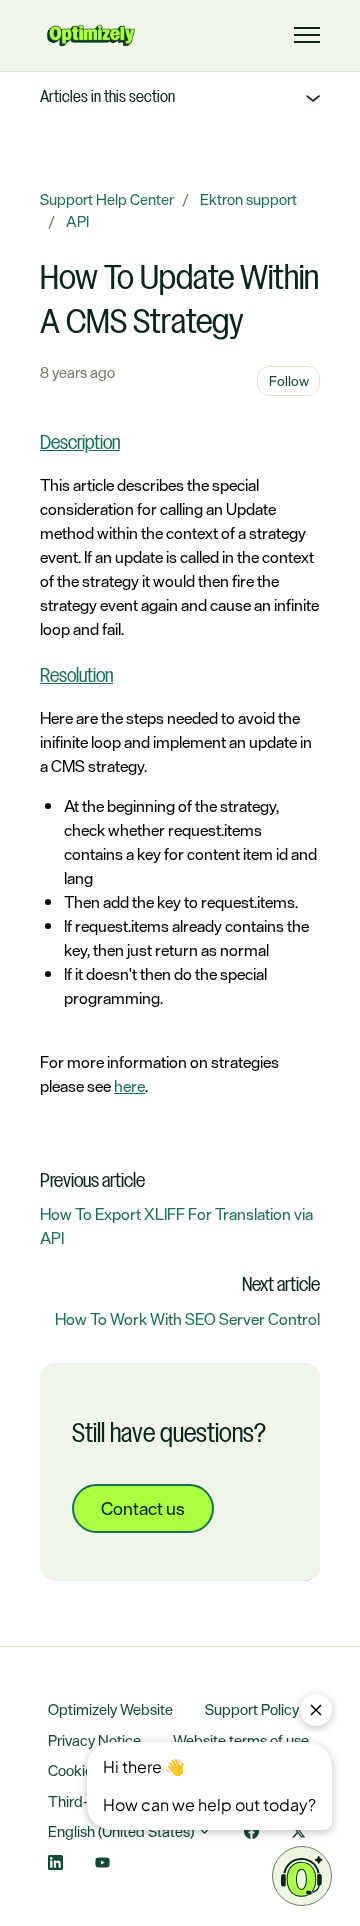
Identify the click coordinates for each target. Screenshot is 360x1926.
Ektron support (248, 199)
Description (80, 444)
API (77, 221)
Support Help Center (107, 199)
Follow (289, 380)
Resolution (76, 677)
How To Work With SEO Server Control (187, 1319)
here (129, 1086)
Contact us (143, 1508)
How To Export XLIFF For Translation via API (176, 1226)
